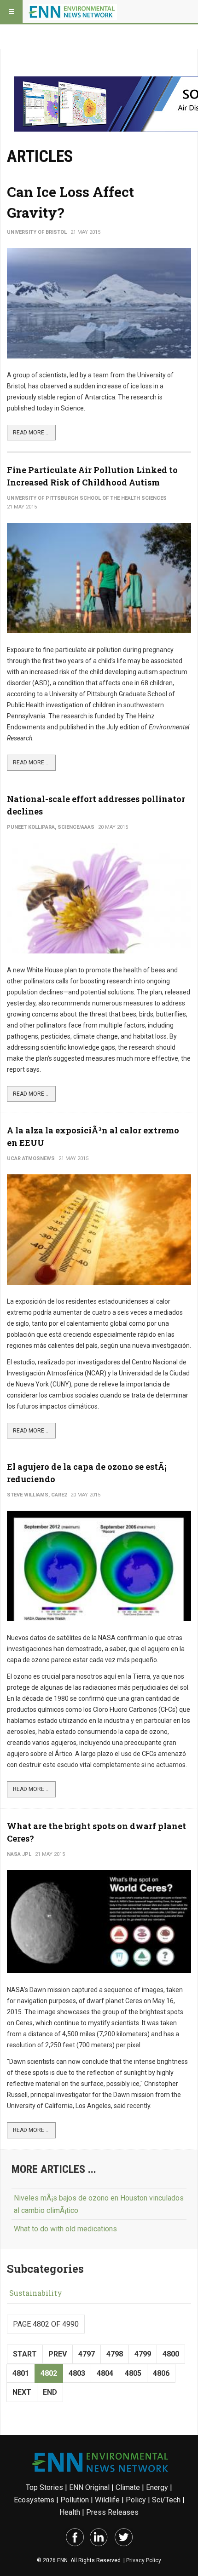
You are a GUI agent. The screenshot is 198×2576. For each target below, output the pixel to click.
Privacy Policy (144, 2560)
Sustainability (36, 2293)
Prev (58, 2354)
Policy (136, 2500)
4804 (105, 2373)
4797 (87, 2354)
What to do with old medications (65, 2229)
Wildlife (107, 2500)
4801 (21, 2373)
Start (25, 2354)
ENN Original (89, 2487)
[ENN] (73, 12)
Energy (157, 2487)
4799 (143, 2354)
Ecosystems (34, 2500)
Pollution (75, 2500)
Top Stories (44, 2487)
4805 (133, 2373)
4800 (171, 2354)
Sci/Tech (166, 2500)
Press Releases (112, 2512)
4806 (161, 2373)
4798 (115, 2354)
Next (22, 2392)
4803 (77, 2373)
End (50, 2392)
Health (70, 2512)
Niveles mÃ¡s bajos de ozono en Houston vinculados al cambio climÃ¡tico (99, 2204)
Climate (128, 2487)
